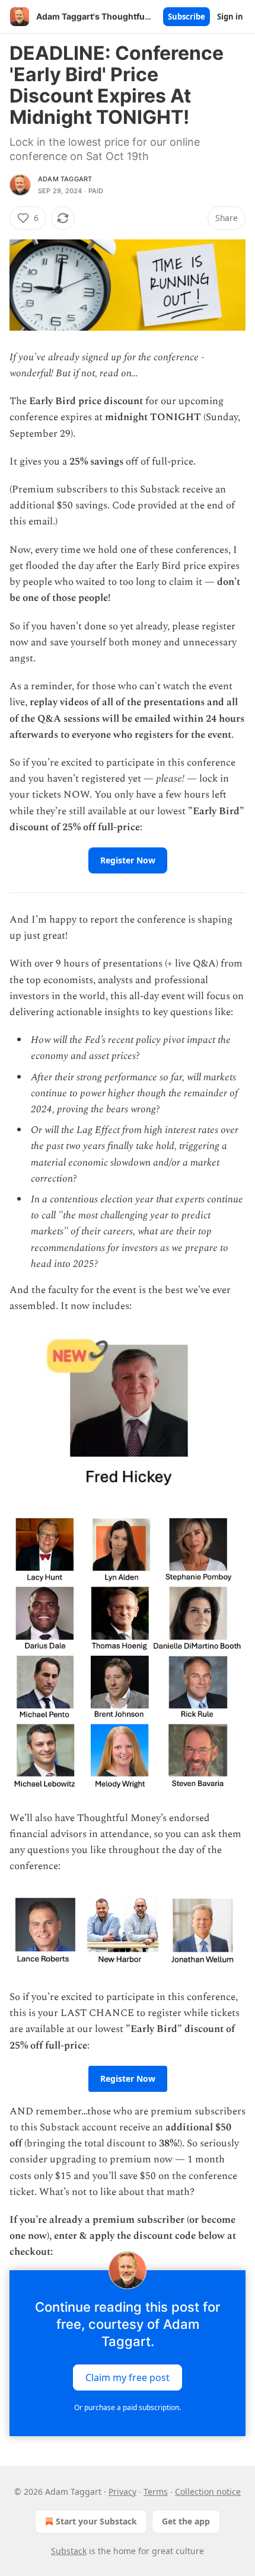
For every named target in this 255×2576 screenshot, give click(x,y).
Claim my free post (128, 2377)
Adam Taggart (65, 179)
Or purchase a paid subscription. (128, 2407)
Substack (69, 2551)
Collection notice (208, 2492)
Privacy (122, 2492)
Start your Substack (96, 2521)
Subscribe (187, 17)
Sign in (230, 17)
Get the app (186, 2521)
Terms (156, 2492)
